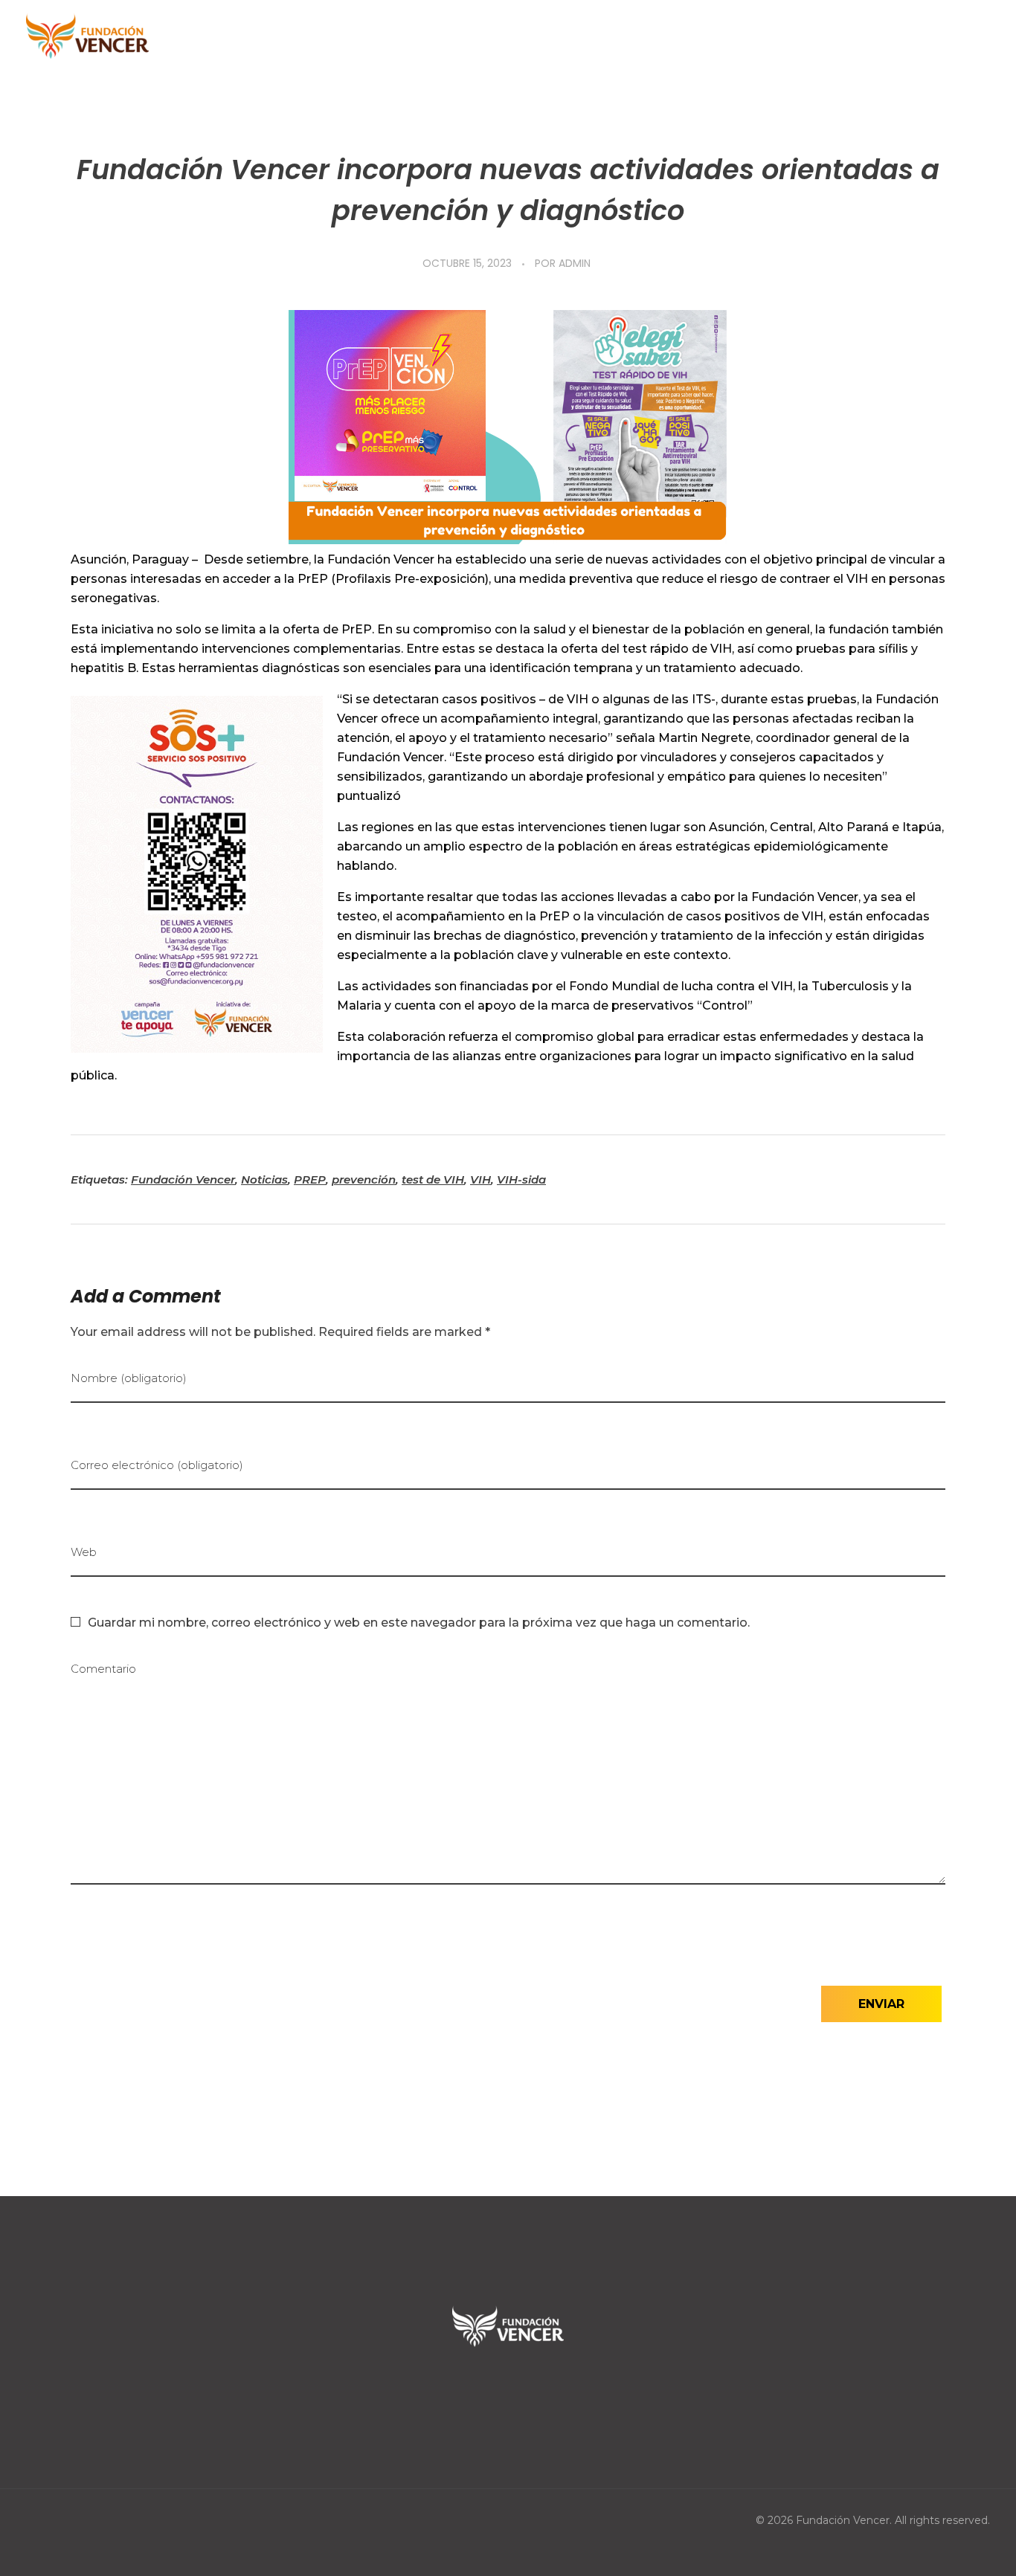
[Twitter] (508, 2389)
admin (575, 263)
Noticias (264, 1179)
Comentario (103, 1669)
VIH (480, 1179)
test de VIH (433, 1179)
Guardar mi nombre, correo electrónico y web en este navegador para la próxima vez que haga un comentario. (419, 1623)
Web (84, 1552)
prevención (364, 1179)
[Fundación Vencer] (87, 37)
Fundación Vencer (183, 1179)
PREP (310, 1179)
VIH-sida (521, 1179)
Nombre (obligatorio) (129, 1378)
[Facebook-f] (462, 2389)
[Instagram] (554, 2389)
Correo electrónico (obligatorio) (157, 1465)
